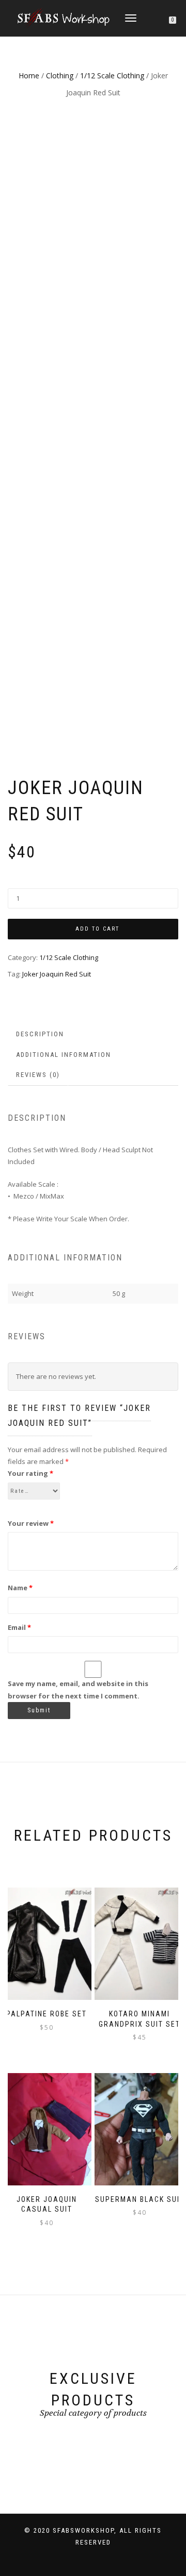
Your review (31, 1523)
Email (19, 1627)
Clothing (60, 75)
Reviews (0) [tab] (38, 1075)
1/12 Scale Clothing (112, 75)
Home (29, 75)
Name (20, 1588)
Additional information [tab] (64, 1055)
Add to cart (97, 929)
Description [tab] (40, 1034)
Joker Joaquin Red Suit (57, 974)
